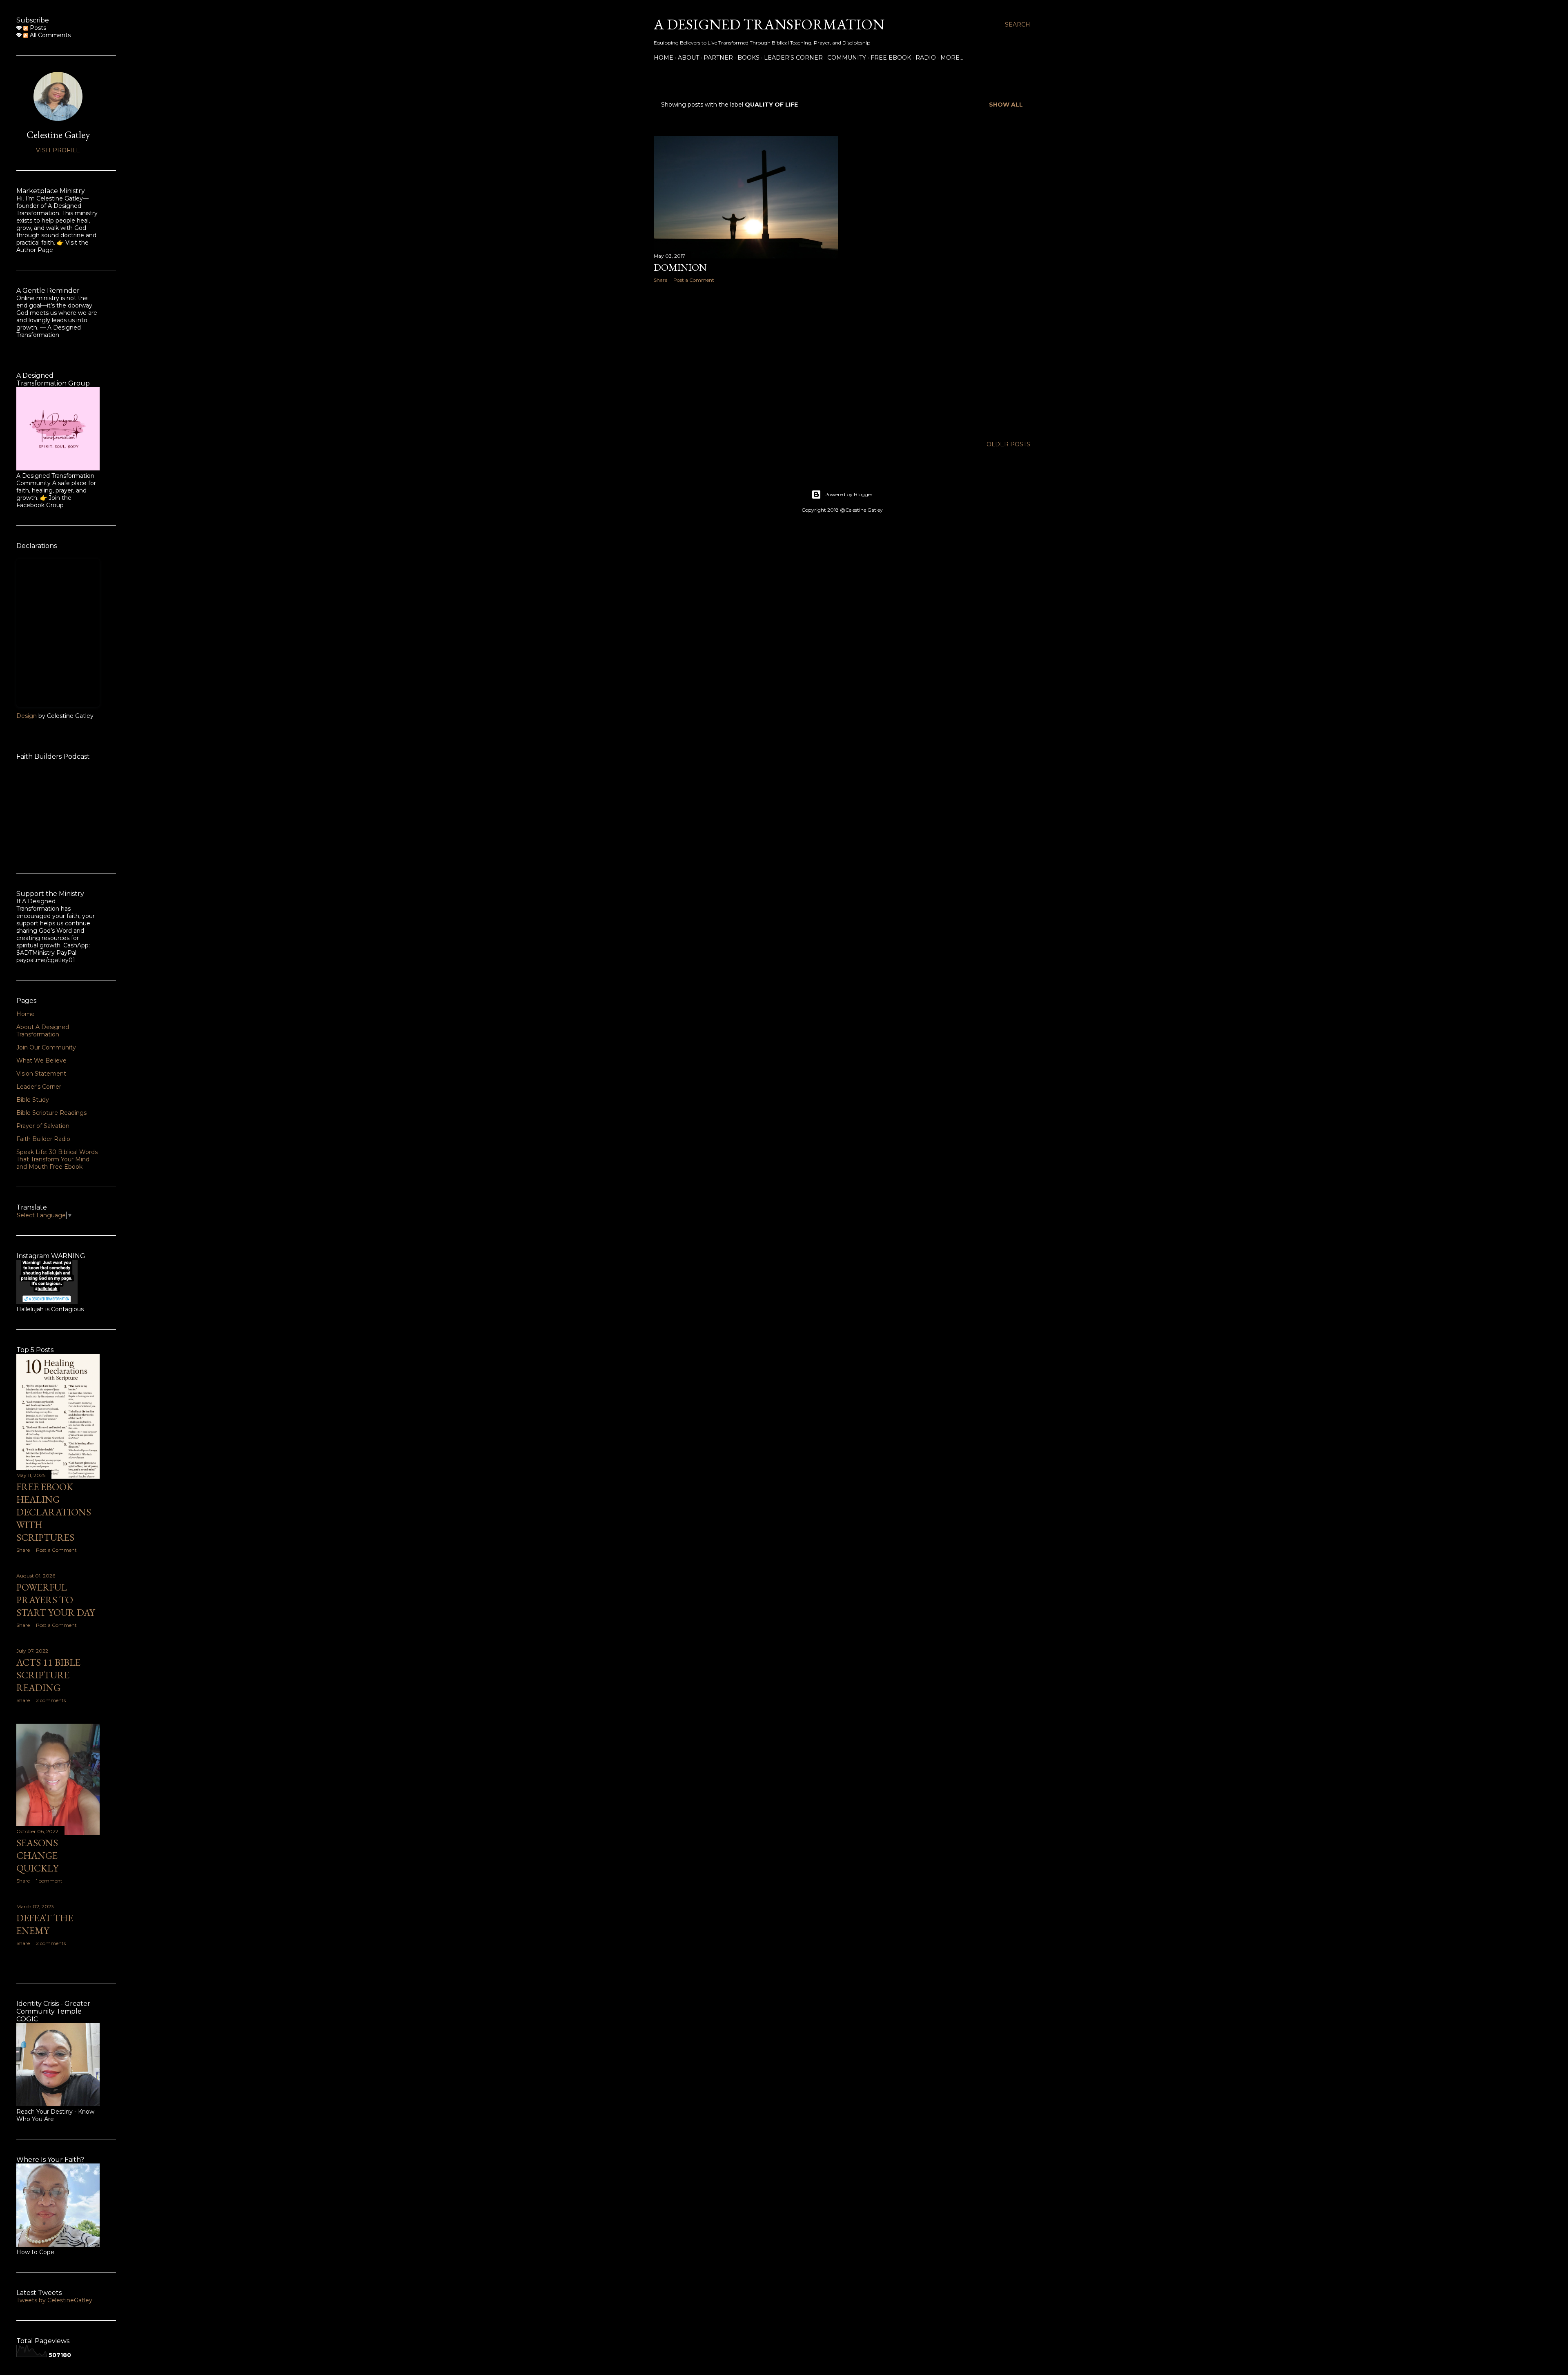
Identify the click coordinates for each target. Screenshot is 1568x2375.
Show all (1006, 105)
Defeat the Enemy (45, 1924)
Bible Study (33, 1100)
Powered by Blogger (849, 494)
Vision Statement (41, 1074)
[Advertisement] (746, 361)
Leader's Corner (793, 58)
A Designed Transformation (769, 24)
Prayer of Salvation (43, 1126)
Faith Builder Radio (43, 1139)
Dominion (680, 267)
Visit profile (58, 150)
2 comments (51, 1700)
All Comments (49, 35)
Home (664, 58)
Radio (926, 58)
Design (27, 716)
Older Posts (1008, 444)
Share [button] (660, 280)
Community (847, 58)
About (688, 58)
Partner (718, 58)
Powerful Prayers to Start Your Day (56, 1600)
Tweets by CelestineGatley (54, 2300)
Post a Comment (694, 280)
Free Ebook (891, 58)
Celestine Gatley (58, 135)
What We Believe (41, 1061)
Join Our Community (46, 1047)
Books (748, 58)
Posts (37, 28)
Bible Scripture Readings (51, 1113)
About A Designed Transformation (43, 1031)
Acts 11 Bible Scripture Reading (48, 1675)
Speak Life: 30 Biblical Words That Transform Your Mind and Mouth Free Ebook (57, 1159)
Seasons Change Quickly (37, 1855)
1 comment (49, 1881)
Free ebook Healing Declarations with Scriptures (54, 1512)
